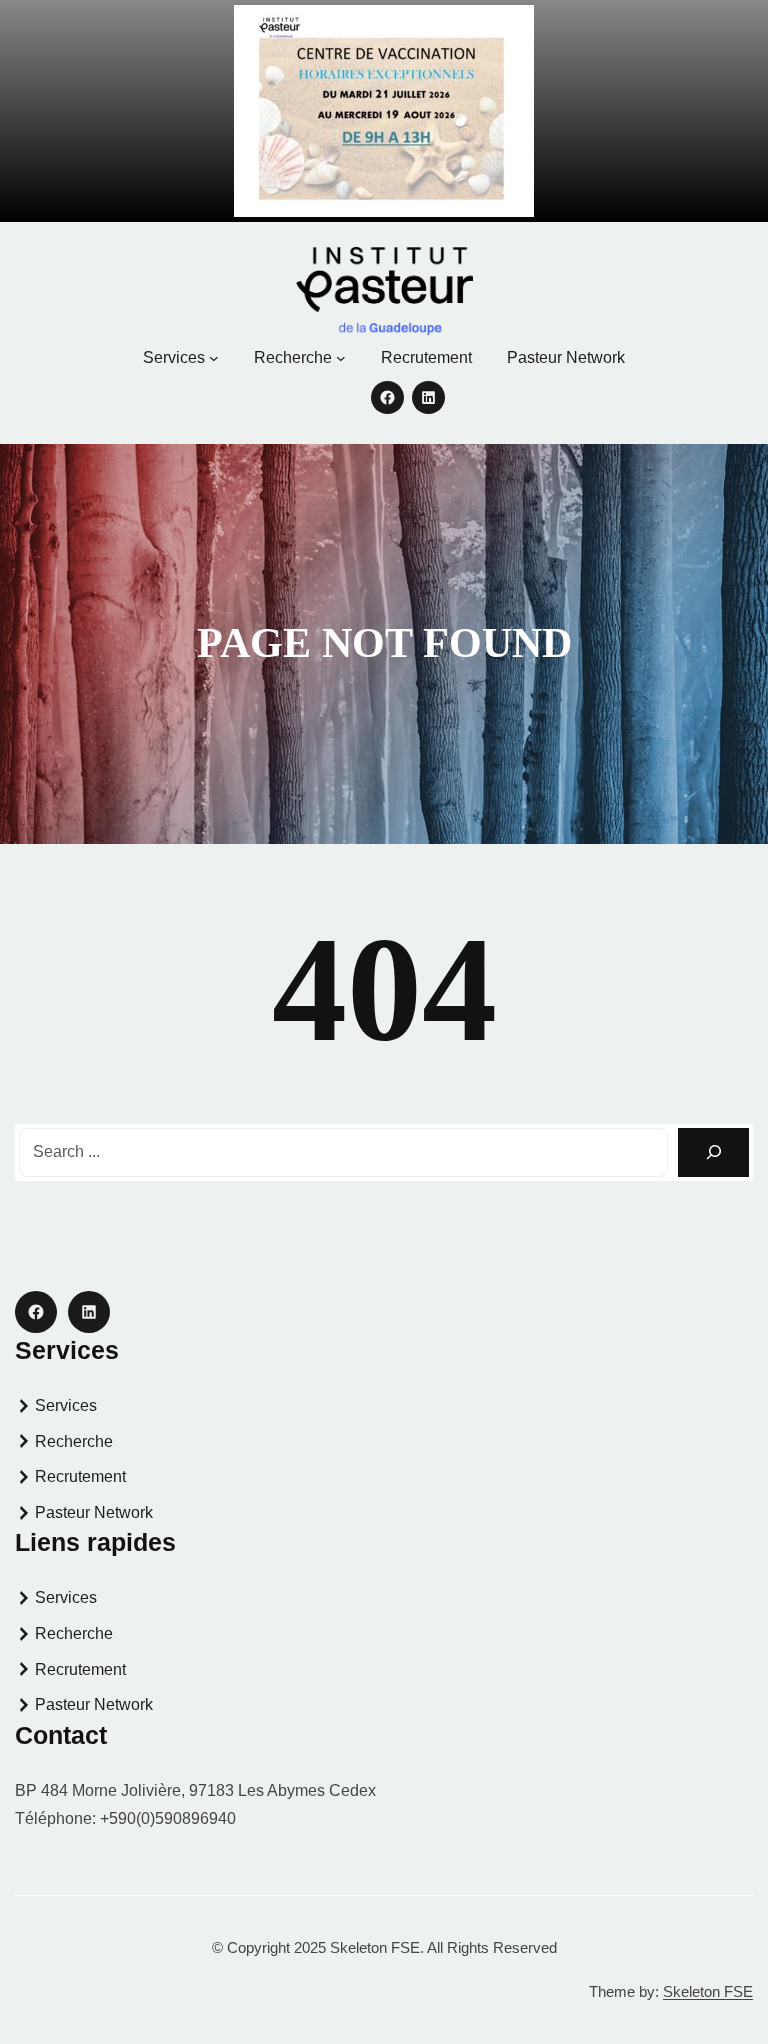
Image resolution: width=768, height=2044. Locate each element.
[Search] (713, 1152)
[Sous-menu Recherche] (341, 358)
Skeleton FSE (708, 1991)
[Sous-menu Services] (214, 358)
